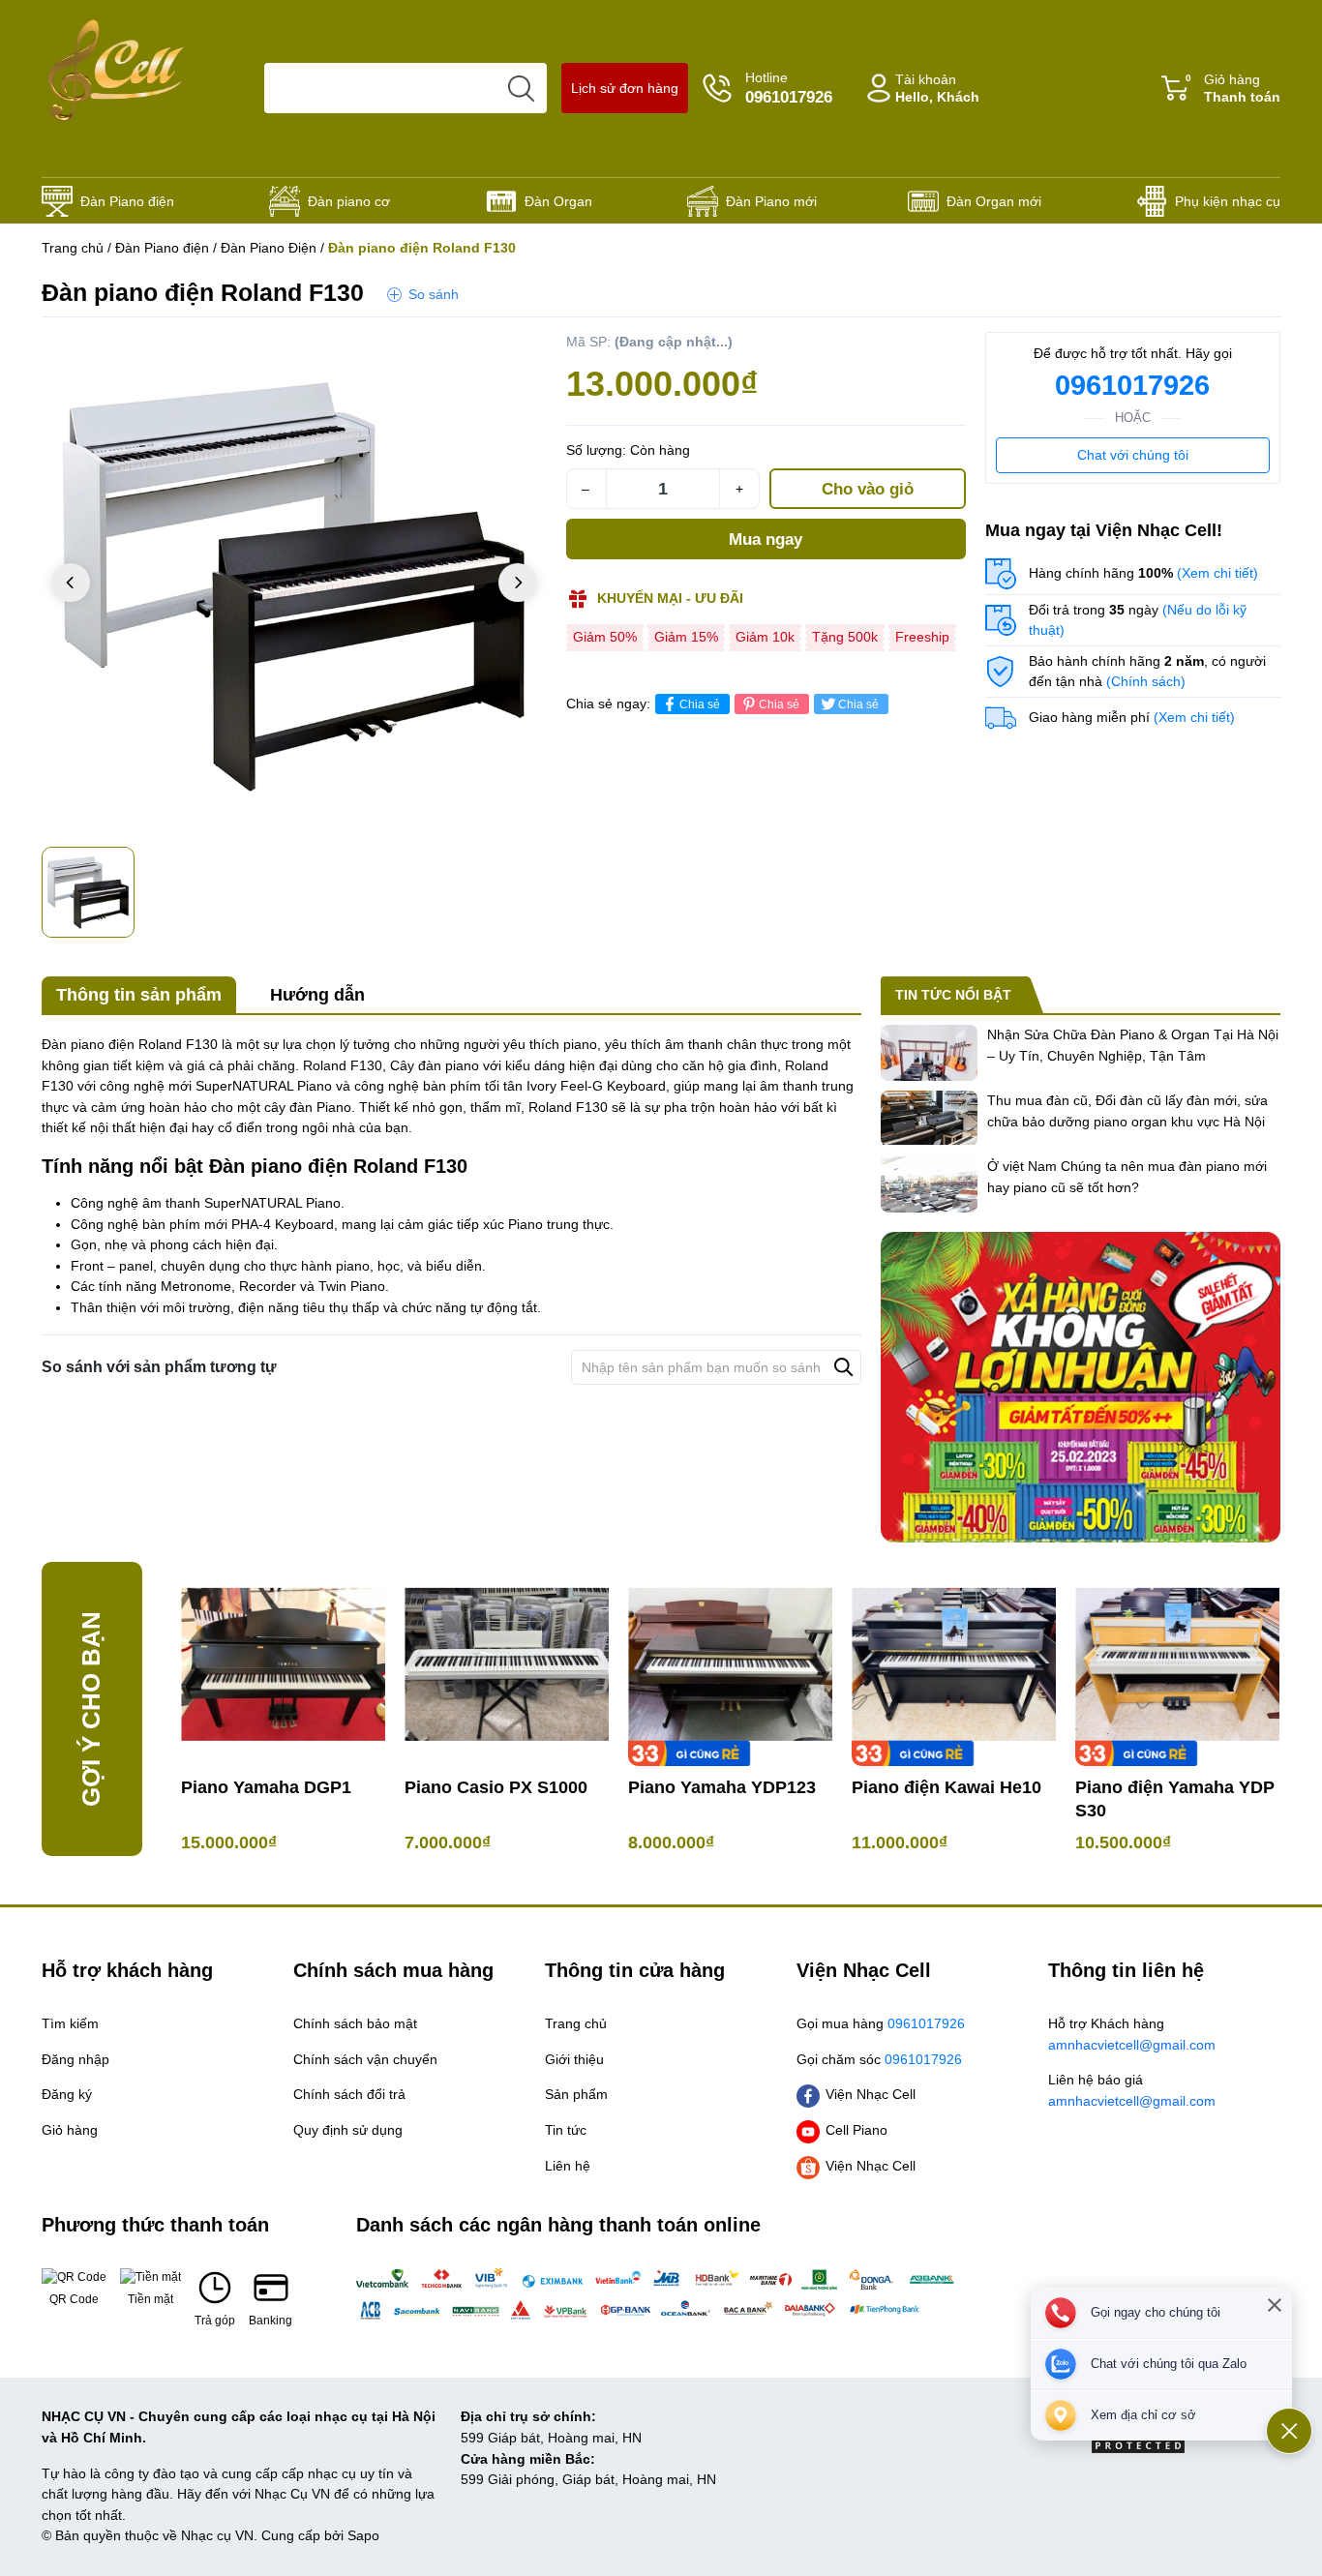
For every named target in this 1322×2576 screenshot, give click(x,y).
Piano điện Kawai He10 (946, 1787)
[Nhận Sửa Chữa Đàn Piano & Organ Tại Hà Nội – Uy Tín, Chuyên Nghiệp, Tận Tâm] (929, 1053)
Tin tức (566, 2130)
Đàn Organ (558, 201)
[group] (294, 584)
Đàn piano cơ (349, 201)
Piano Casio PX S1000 (496, 1787)
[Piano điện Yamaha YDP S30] (1177, 1664)
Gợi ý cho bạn (91, 1709)
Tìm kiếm (70, 2023)
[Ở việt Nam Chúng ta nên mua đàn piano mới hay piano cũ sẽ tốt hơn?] (929, 1184)
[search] (522, 88)
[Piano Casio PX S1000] (507, 1664)
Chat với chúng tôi (1133, 455)
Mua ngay (766, 539)
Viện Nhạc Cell (871, 2094)
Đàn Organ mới (994, 201)
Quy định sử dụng (348, 2130)
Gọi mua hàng (881, 2023)
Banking (270, 2321)
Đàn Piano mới (771, 201)
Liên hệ (568, 2166)
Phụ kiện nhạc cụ (1228, 201)
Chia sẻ (700, 704)
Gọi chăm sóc (879, 2059)
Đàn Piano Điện (269, 248)
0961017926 (1132, 385)
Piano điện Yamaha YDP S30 (1175, 1799)
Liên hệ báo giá (1132, 2090)
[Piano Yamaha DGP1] (283, 1664)
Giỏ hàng (1233, 89)
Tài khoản (937, 89)
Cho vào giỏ (868, 489)
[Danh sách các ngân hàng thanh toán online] (661, 2293)
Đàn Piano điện (127, 201)
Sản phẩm (576, 2094)
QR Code (74, 2299)
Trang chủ (73, 248)
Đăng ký (67, 2094)
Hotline (789, 88)
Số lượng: (596, 450)
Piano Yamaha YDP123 (722, 1787)
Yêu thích (508, 351)
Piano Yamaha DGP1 (266, 1787)
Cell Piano (856, 2130)
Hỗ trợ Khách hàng (1132, 2034)
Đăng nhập (75, 2059)
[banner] (1081, 1387)
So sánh (434, 294)
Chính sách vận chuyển (365, 2059)
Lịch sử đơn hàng (625, 88)
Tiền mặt (150, 2299)
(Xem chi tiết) (1217, 573)
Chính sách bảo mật (355, 2023)
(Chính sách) (1146, 681)
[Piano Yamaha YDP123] (730, 1664)
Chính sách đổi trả (349, 2094)
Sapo (363, 2535)
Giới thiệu (574, 2059)
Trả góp (215, 2321)
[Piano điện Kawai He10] (954, 1664)
